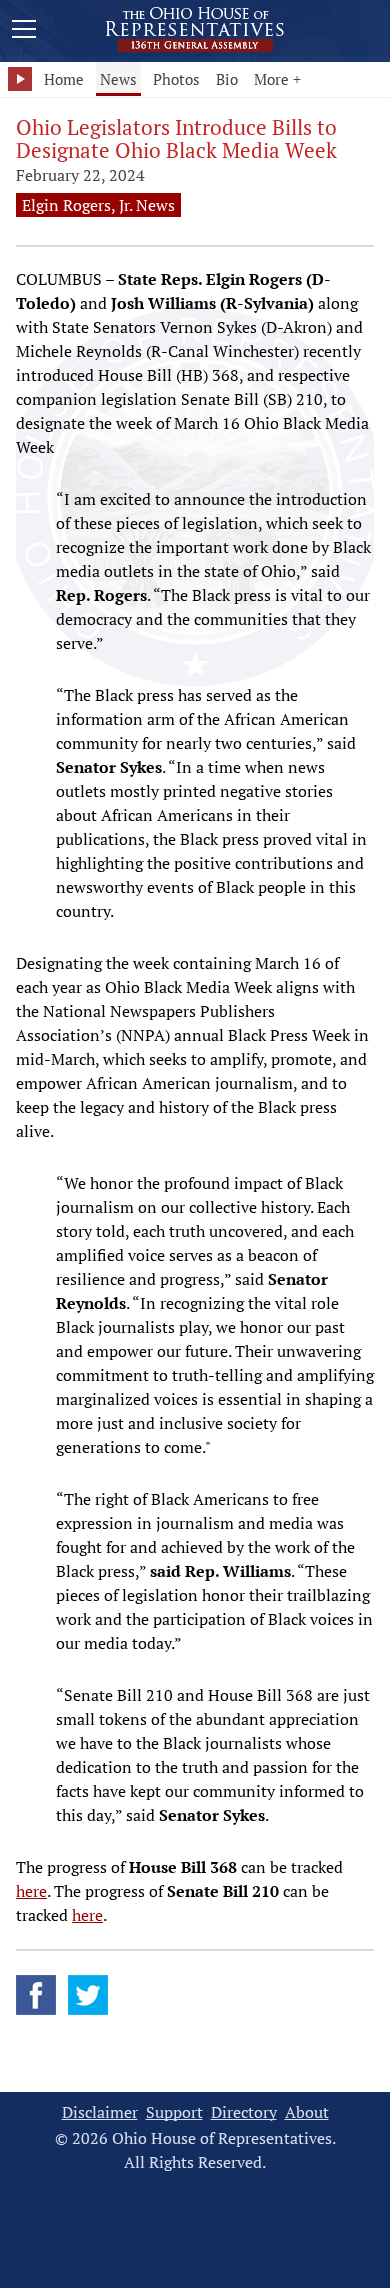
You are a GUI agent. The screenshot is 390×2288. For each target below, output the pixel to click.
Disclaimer (100, 2112)
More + (277, 79)
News (118, 79)
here (31, 1891)
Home (64, 79)
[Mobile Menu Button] (24, 32)
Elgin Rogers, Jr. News (98, 205)
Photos (176, 79)
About (307, 2112)
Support (174, 2112)
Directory (244, 2112)
